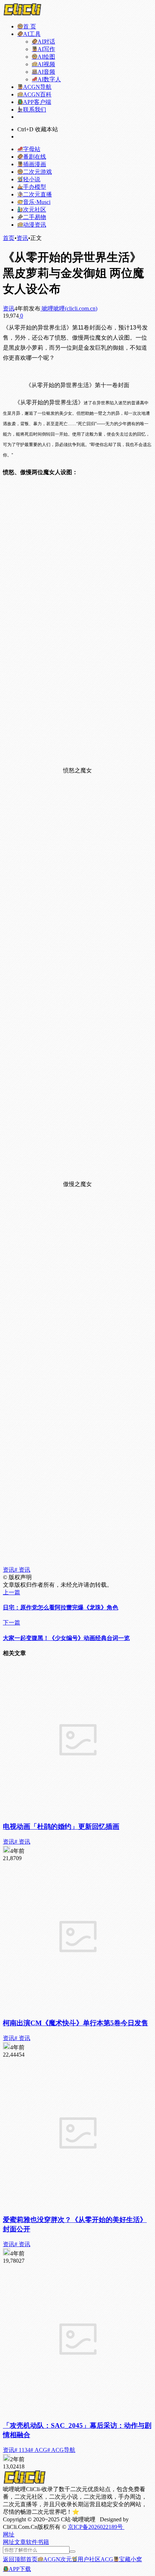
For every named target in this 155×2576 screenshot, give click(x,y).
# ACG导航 (61, 2450)
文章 (20, 2542)
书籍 (43, 2542)
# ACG (39, 2450)
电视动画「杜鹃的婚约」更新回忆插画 (61, 1827)
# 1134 (22, 2450)
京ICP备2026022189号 (96, 2527)
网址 (9, 2542)
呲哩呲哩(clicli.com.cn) (69, 308)
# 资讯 (22, 1570)
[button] (9, 2534)
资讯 (22, 238)
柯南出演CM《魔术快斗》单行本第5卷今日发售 (76, 2023)
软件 (32, 2542)
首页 (9, 238)
